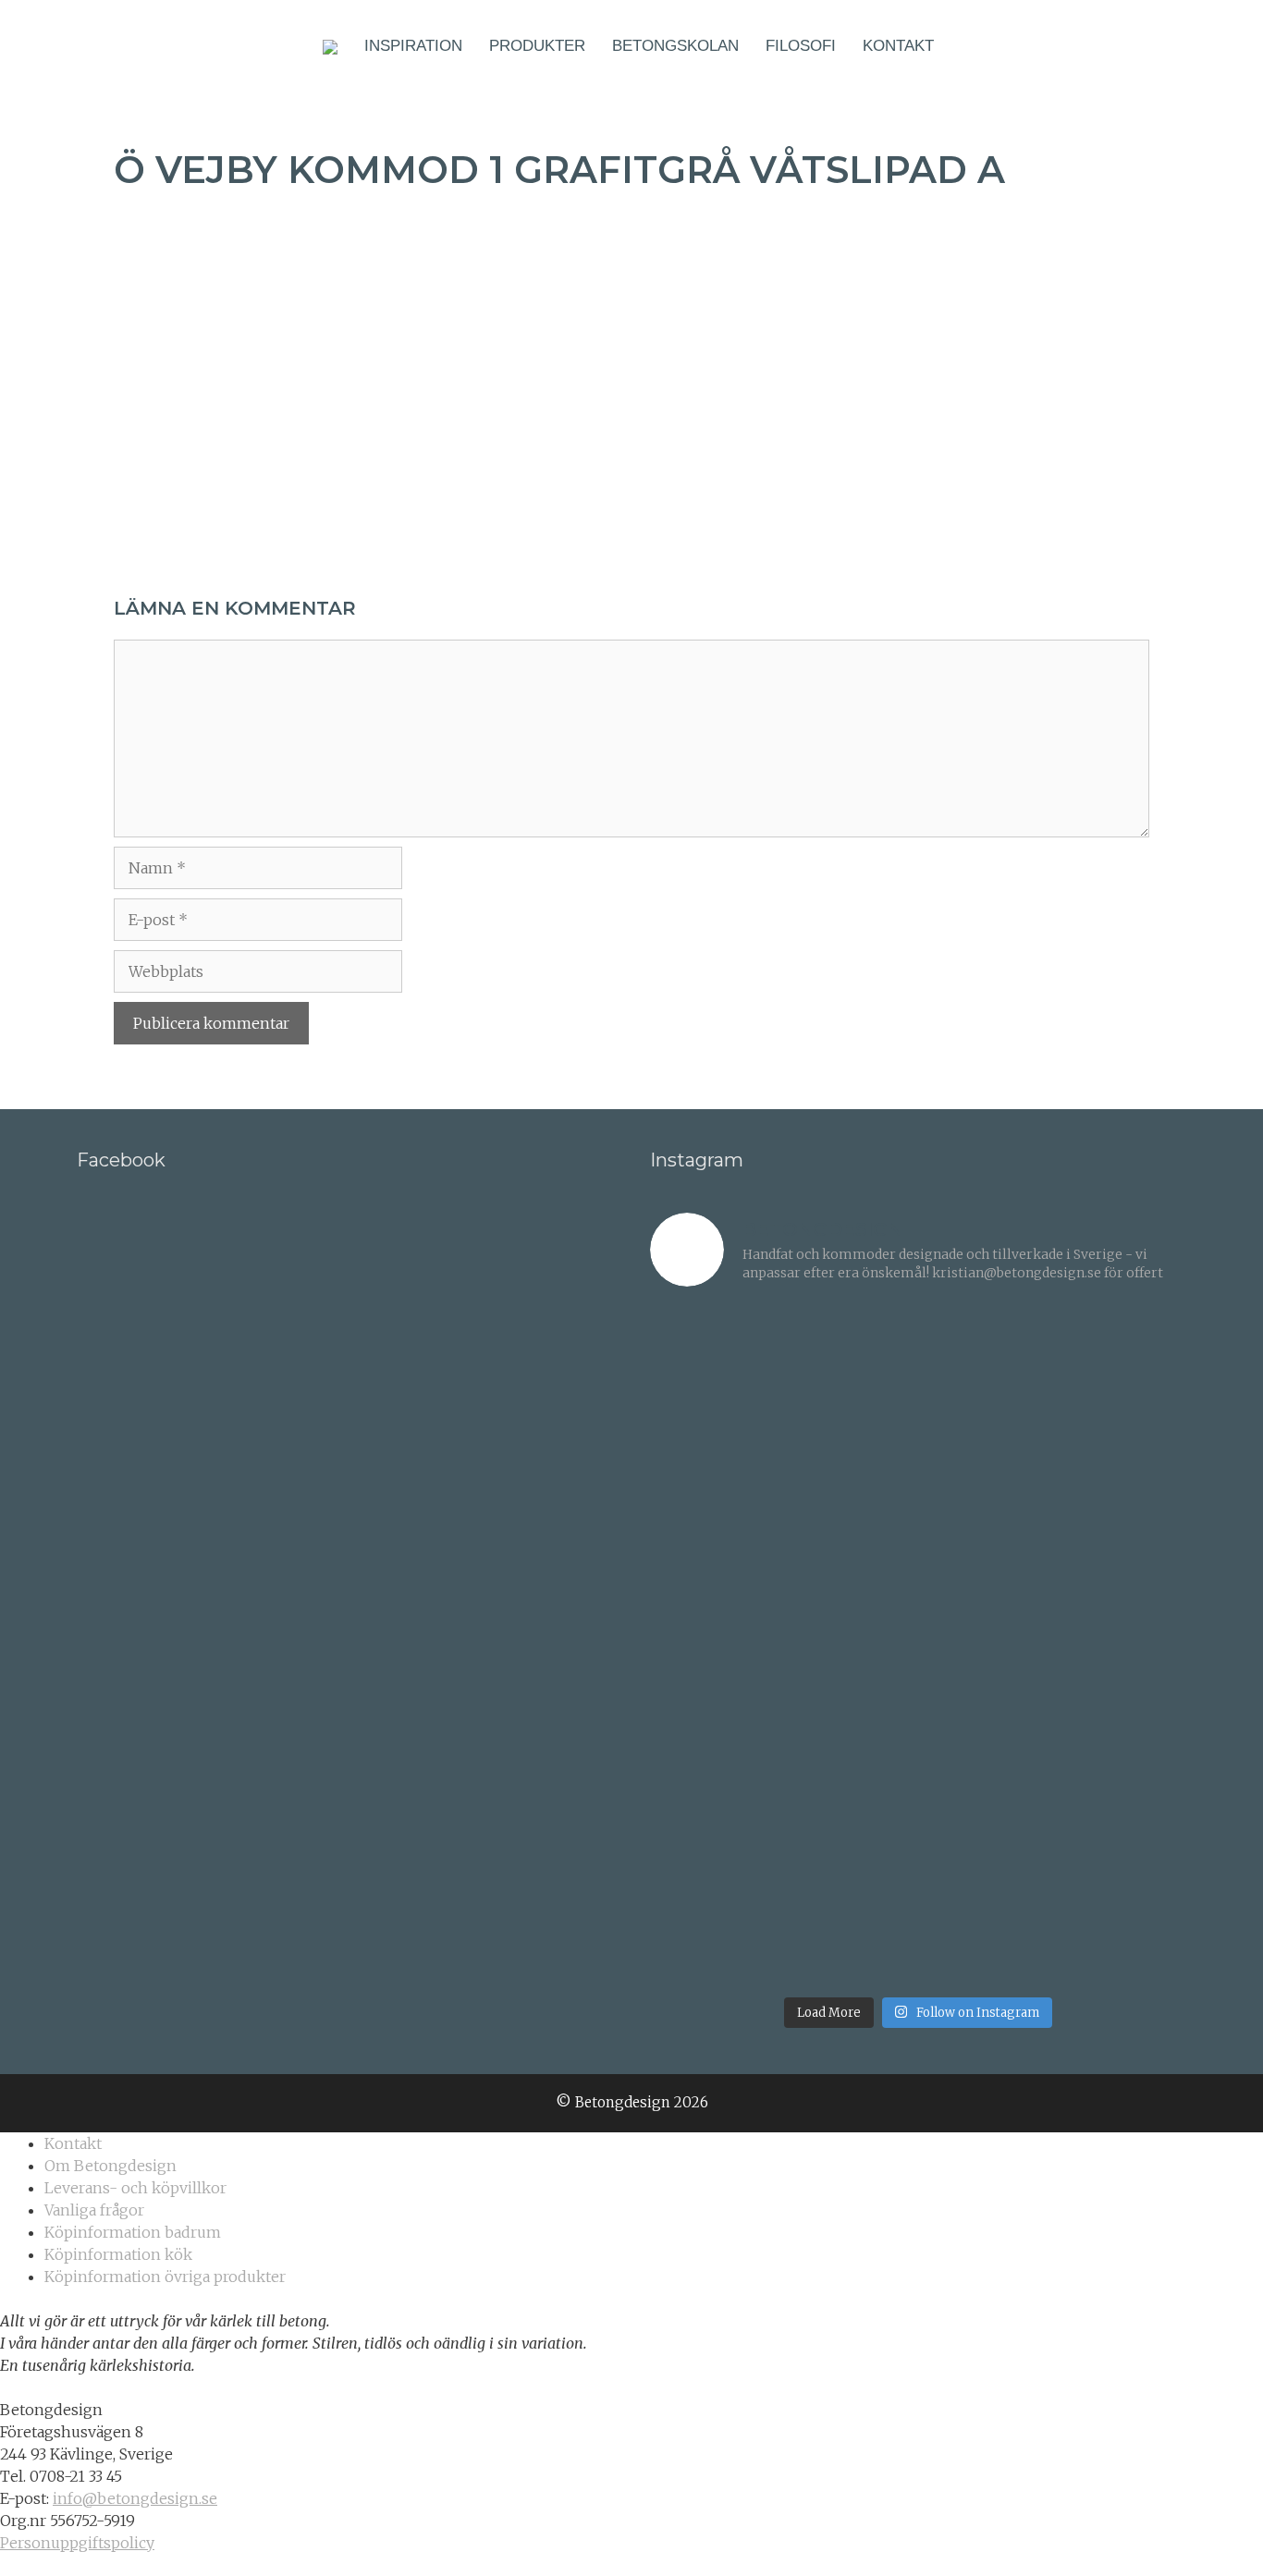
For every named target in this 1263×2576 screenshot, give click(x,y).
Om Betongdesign (110, 2166)
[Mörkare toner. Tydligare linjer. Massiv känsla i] (1123, 1918)
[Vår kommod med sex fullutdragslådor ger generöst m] (1123, 1373)
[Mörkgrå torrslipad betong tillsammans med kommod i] (714, 1645)
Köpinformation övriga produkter (165, 2277)
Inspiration (413, 46)
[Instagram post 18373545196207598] (851, 1509)
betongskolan (675, 46)
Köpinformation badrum (133, 2232)
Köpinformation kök (118, 2254)
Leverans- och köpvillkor (135, 2188)
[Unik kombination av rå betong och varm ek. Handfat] (1123, 1645)
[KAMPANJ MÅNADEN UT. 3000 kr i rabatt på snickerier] (1123, 1509)
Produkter (537, 46)
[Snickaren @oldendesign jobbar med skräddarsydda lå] (851, 1645)
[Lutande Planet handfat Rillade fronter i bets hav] (1123, 1782)
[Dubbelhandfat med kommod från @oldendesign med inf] (987, 1373)
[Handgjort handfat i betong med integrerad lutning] (987, 1782)
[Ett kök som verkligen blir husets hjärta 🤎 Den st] (714, 1373)
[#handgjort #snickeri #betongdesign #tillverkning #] (987, 1645)
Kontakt (898, 46)
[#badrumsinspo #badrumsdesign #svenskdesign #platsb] (851, 1782)
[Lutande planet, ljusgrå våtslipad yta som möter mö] (714, 1918)
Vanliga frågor (94, 2210)
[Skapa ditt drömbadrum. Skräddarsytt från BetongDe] (987, 1509)
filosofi (801, 46)
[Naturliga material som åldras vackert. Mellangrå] (851, 1918)
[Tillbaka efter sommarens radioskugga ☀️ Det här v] (851, 1373)
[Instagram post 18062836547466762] (714, 1509)
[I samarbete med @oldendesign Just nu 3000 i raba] (714, 1782)
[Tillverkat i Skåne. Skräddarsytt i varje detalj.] (987, 1918)
